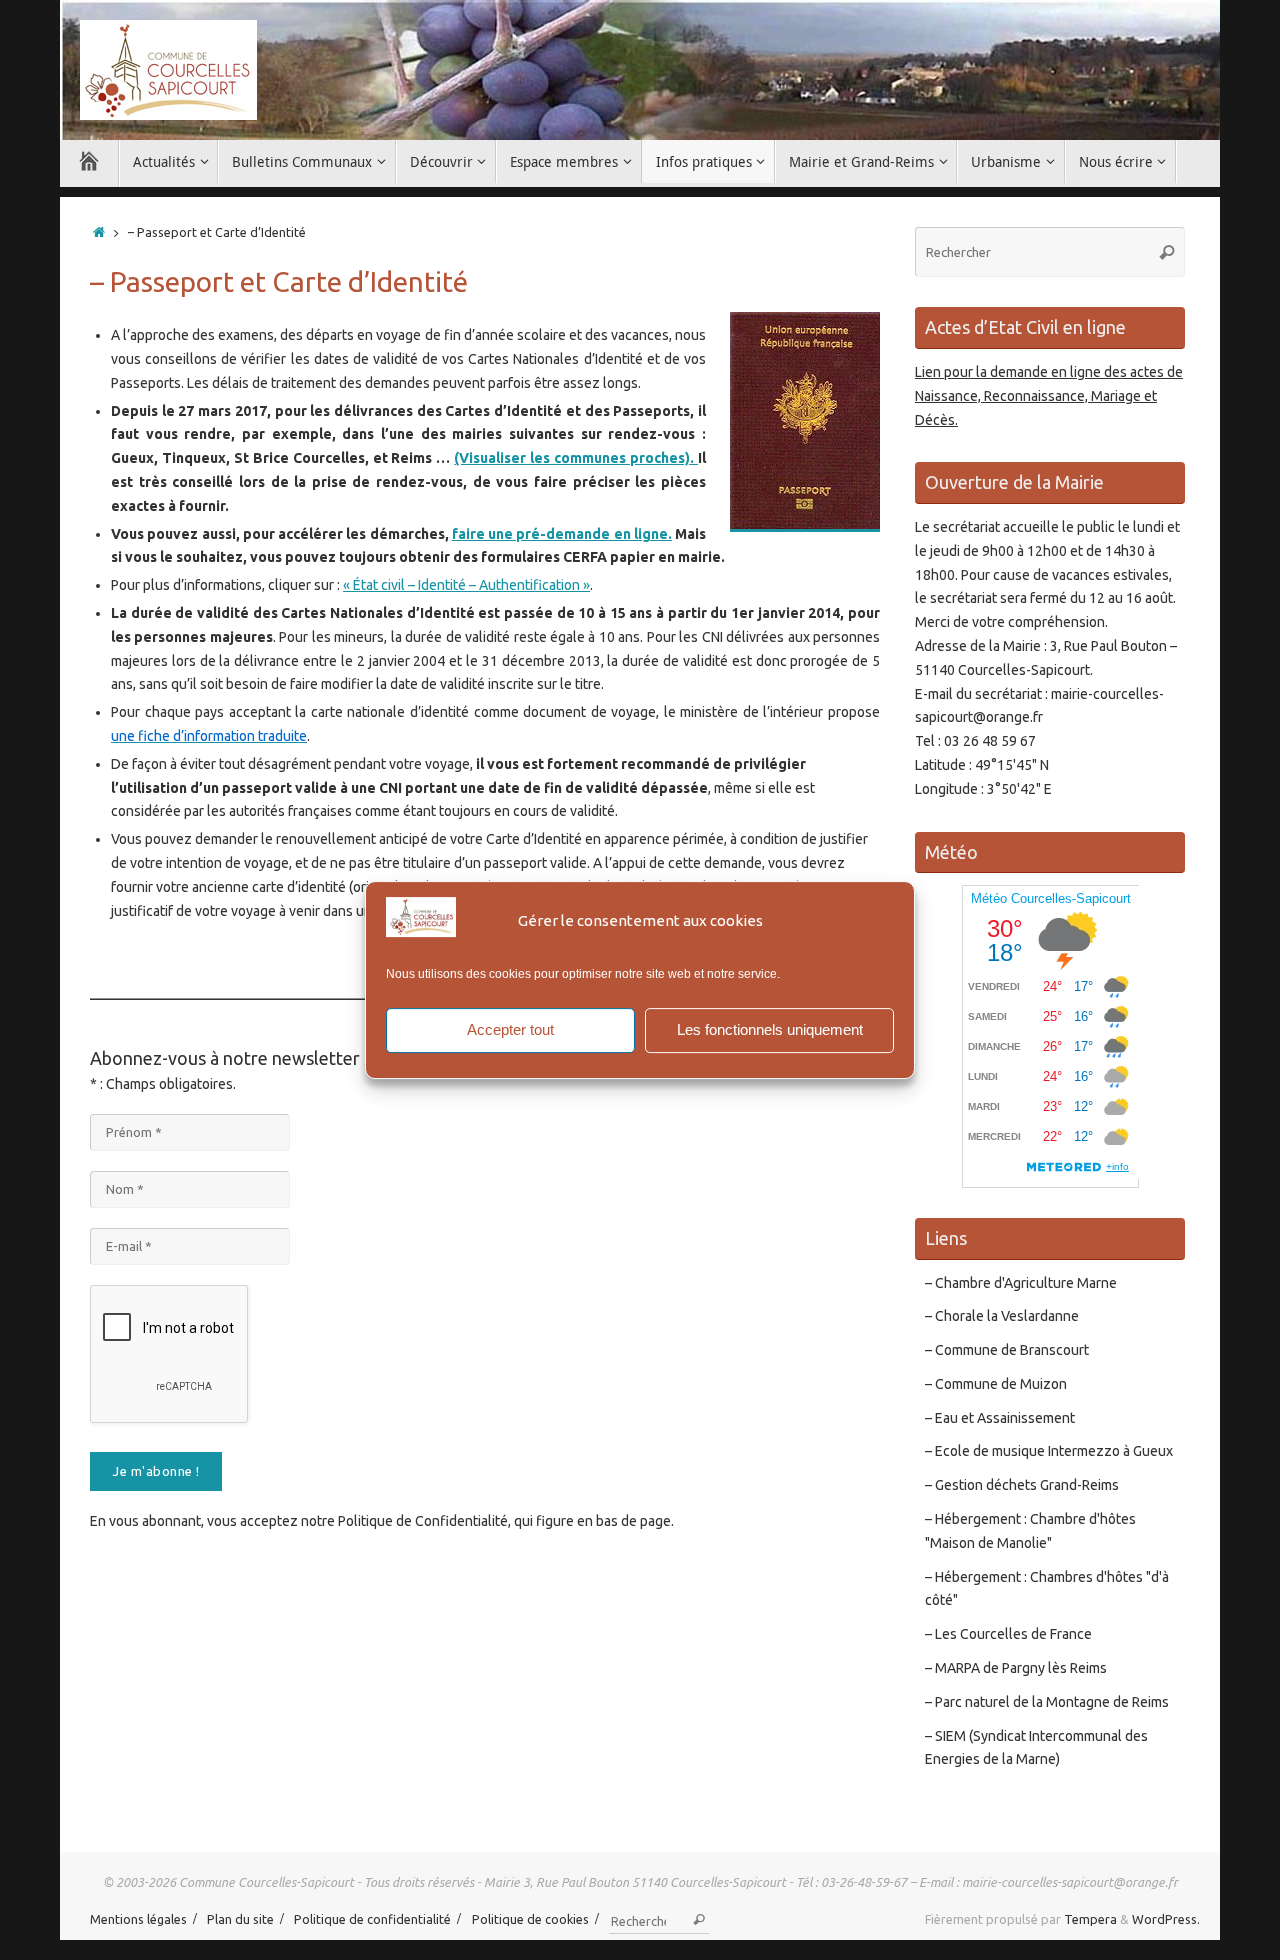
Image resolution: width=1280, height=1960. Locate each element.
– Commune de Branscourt (1007, 1350)
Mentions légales (138, 1919)
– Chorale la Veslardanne (1002, 1316)
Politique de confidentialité (372, 1919)
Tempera (1090, 1919)
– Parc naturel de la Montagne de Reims (1047, 1702)
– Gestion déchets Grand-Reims (1022, 1485)
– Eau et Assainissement (1000, 1418)
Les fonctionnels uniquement (770, 1029)
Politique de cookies (530, 1919)
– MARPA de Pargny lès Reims (1016, 1668)
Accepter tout (510, 1029)
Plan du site (240, 1919)
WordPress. (1166, 1919)
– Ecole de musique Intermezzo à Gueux (1049, 1451)
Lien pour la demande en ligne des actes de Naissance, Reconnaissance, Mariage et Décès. (1049, 396)
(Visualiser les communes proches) (572, 458)
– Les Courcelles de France (1008, 1634)
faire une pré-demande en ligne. (562, 534)
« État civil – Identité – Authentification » (466, 585)
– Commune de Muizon (996, 1384)
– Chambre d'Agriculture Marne (1021, 1283)
